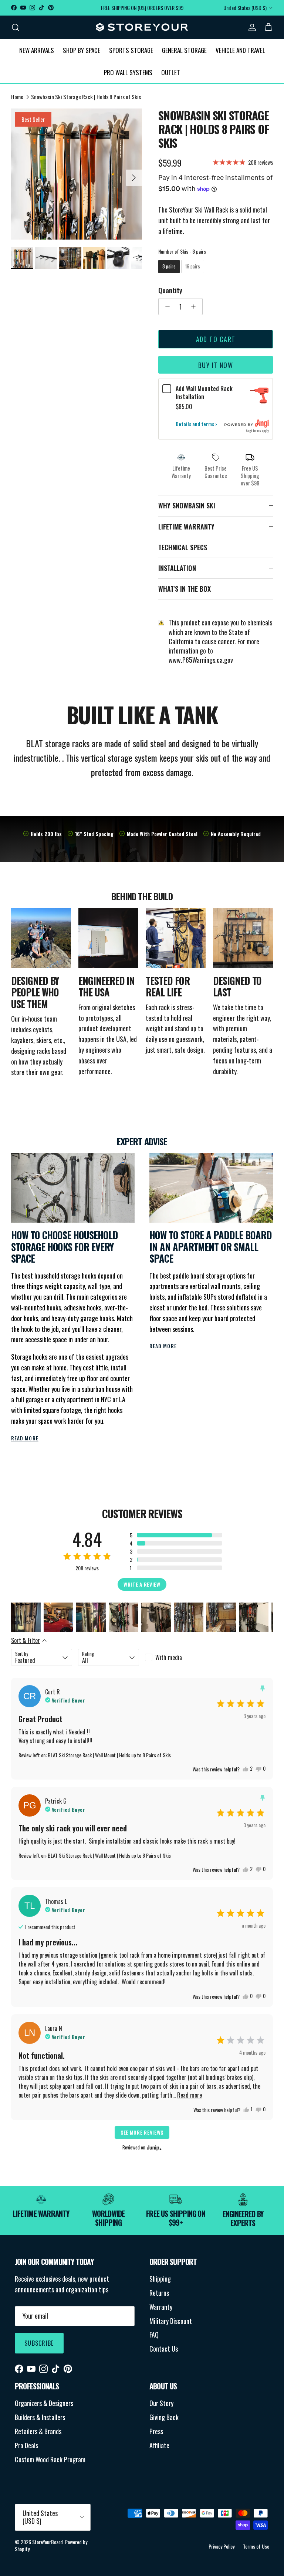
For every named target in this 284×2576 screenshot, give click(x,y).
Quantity (170, 290)
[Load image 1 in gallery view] (77, 174)
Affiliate (159, 2445)
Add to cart (216, 339)
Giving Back (164, 2417)
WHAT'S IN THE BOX (185, 589)
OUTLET (171, 72)
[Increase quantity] (195, 307)
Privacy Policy (222, 2546)
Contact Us (164, 2349)
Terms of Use (256, 2546)
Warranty (161, 2307)
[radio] (169, 267)
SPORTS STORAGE (131, 50)
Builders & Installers (40, 2417)
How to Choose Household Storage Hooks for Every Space (65, 1247)
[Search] (16, 27)
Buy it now (216, 365)
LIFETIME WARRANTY (186, 527)
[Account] (251, 27)
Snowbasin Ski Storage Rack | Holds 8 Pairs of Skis (86, 97)
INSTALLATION (177, 568)
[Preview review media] (26, 1617)
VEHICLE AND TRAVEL (240, 50)
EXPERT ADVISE (142, 1141)
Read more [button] (190, 2095)
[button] (176, 1535)
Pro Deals (26, 2445)
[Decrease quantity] (165, 307)
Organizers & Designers (44, 2403)
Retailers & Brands (38, 2431)
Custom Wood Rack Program (50, 2459)
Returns (159, 2293)
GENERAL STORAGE (184, 50)
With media (169, 1657)
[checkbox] (175, 1657)
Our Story (161, 2403)
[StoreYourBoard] (142, 27)
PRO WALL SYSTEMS (128, 72)
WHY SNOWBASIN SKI (187, 505)
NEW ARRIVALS (37, 50)
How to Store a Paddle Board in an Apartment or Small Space (211, 1247)
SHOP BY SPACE (82, 50)
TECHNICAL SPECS (183, 547)
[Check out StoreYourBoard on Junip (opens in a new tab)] (153, 2148)
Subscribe (39, 2343)
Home (17, 97)
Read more (25, 1438)
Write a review (142, 1584)
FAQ (154, 2335)
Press (156, 2431)
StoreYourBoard (48, 2542)
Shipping (160, 2279)
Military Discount (171, 2321)
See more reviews (142, 2132)
